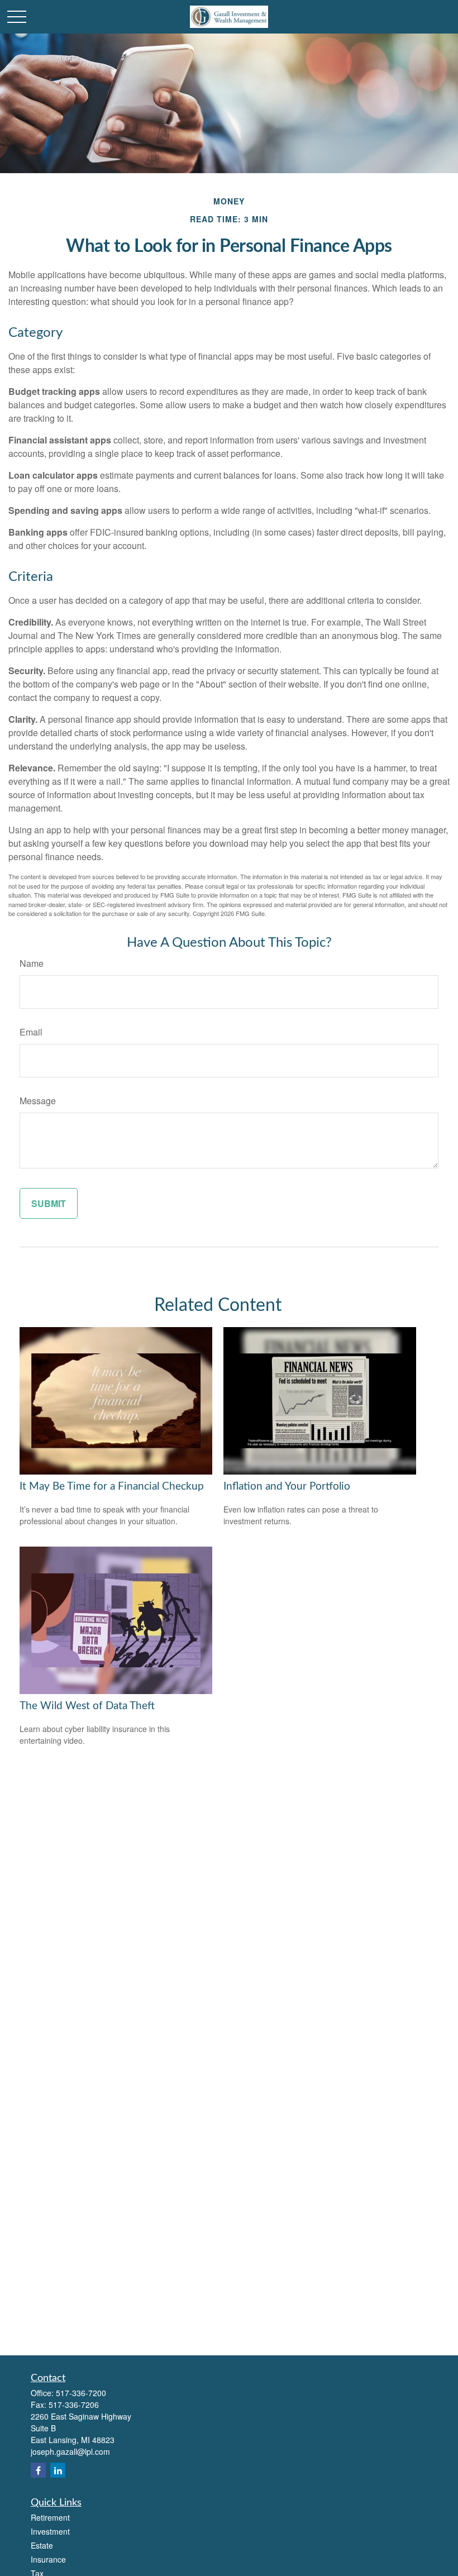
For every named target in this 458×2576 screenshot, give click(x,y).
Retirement (50, 2517)
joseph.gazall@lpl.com (70, 2451)
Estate (42, 2545)
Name (32, 963)
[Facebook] (38, 2470)
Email (31, 1032)
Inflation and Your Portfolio (287, 1487)
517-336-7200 (81, 2393)
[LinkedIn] (58, 2470)
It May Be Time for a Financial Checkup (112, 1487)
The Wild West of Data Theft (87, 1706)
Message (38, 1101)
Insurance (48, 2559)
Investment (50, 2531)
